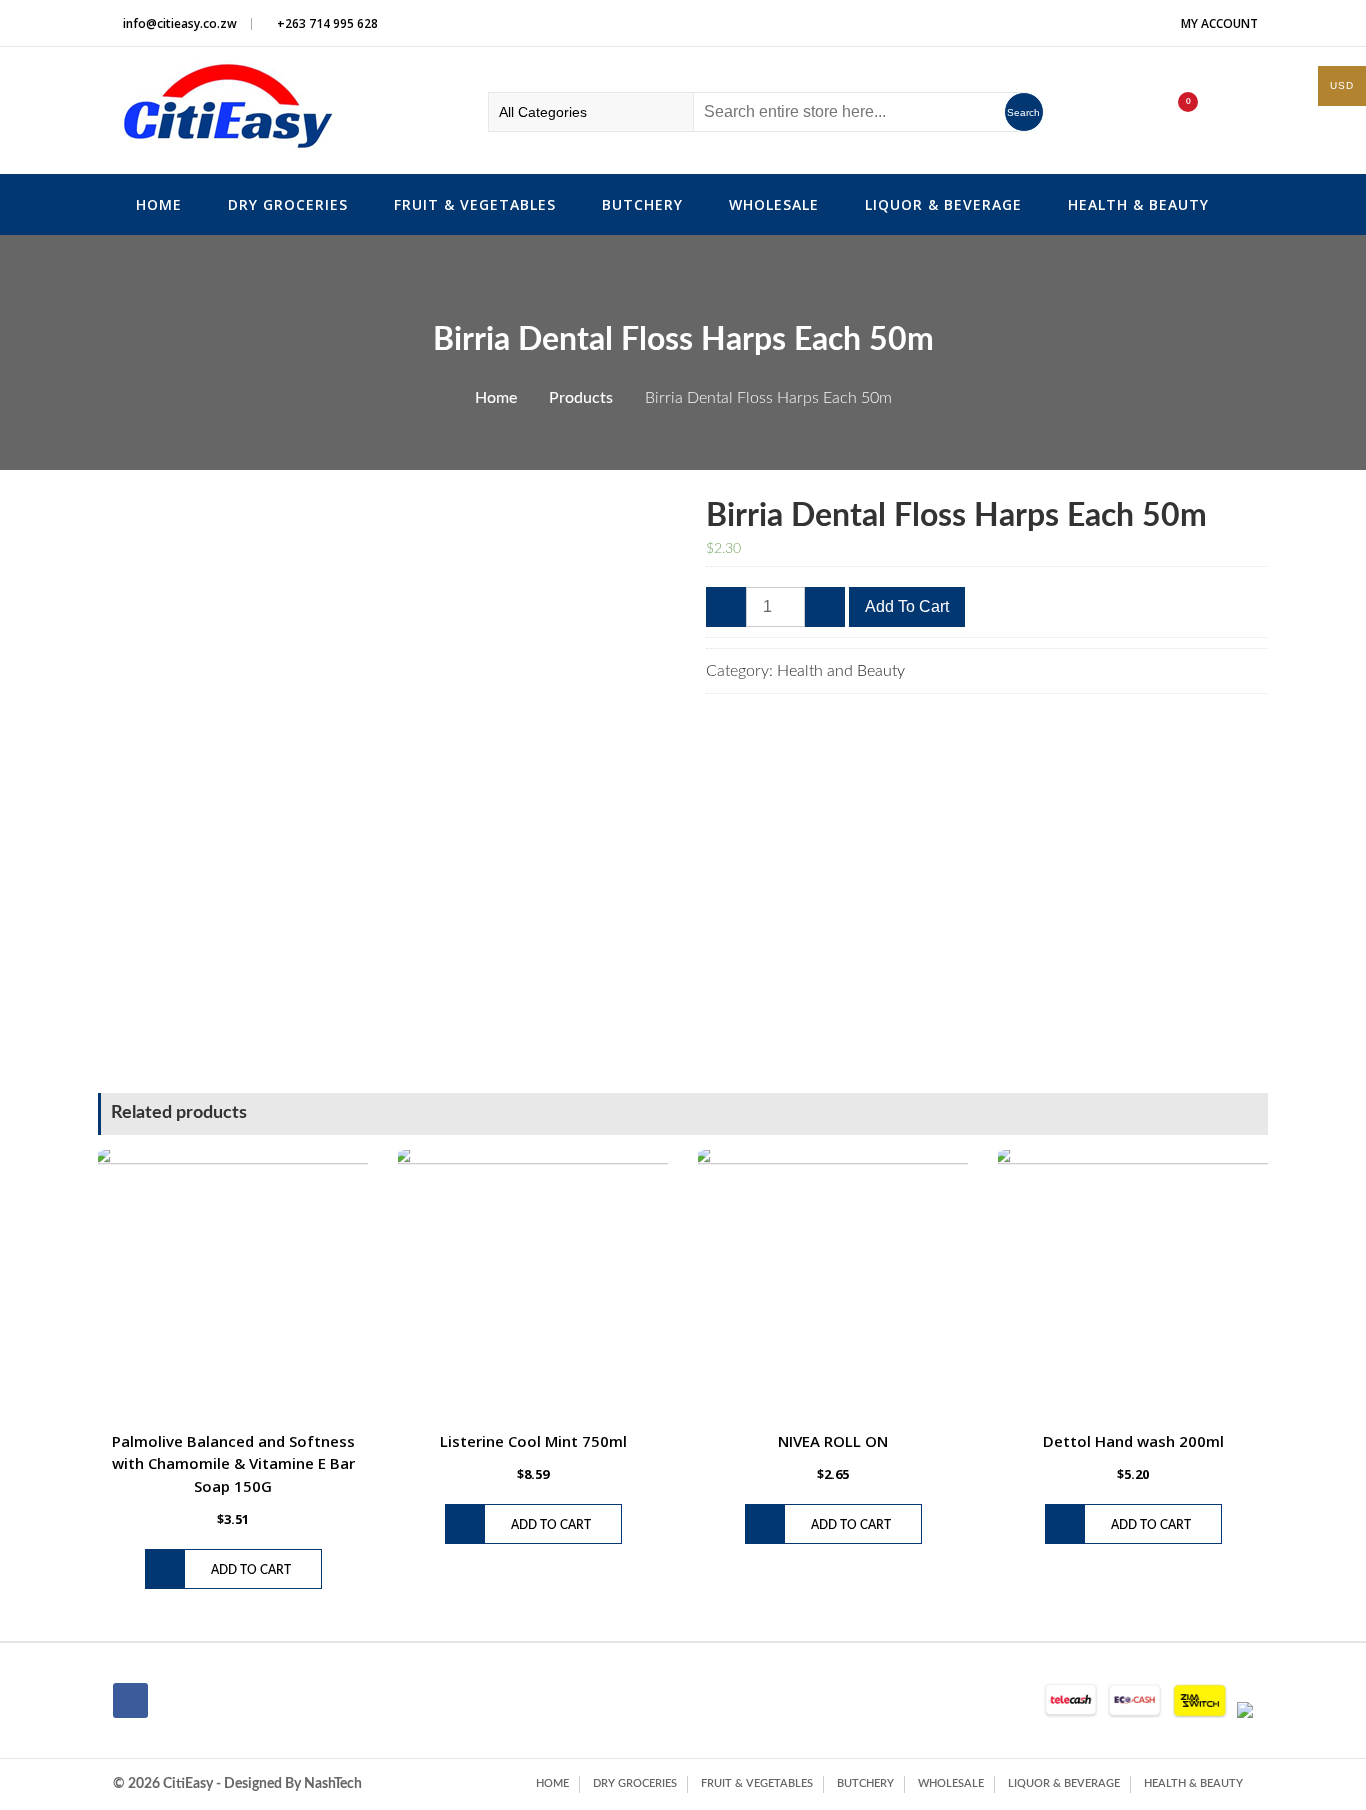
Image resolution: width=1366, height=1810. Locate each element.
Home (159, 204)
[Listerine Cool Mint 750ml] (533, 1285)
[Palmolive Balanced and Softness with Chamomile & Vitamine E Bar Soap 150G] (233, 1285)
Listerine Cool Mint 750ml (533, 1441)
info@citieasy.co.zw (180, 23)
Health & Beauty (1138, 204)
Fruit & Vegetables (475, 204)
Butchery (642, 204)
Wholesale (774, 204)
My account (1219, 23)
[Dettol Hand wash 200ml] (1133, 1285)
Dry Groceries (288, 204)
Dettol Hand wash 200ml (1133, 1441)
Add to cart (907, 606)
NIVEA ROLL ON (833, 1441)
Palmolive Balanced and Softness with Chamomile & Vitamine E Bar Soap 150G (233, 1463)
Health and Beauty (841, 671)
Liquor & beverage (943, 204)
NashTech (333, 1784)
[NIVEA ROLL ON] (833, 1285)
